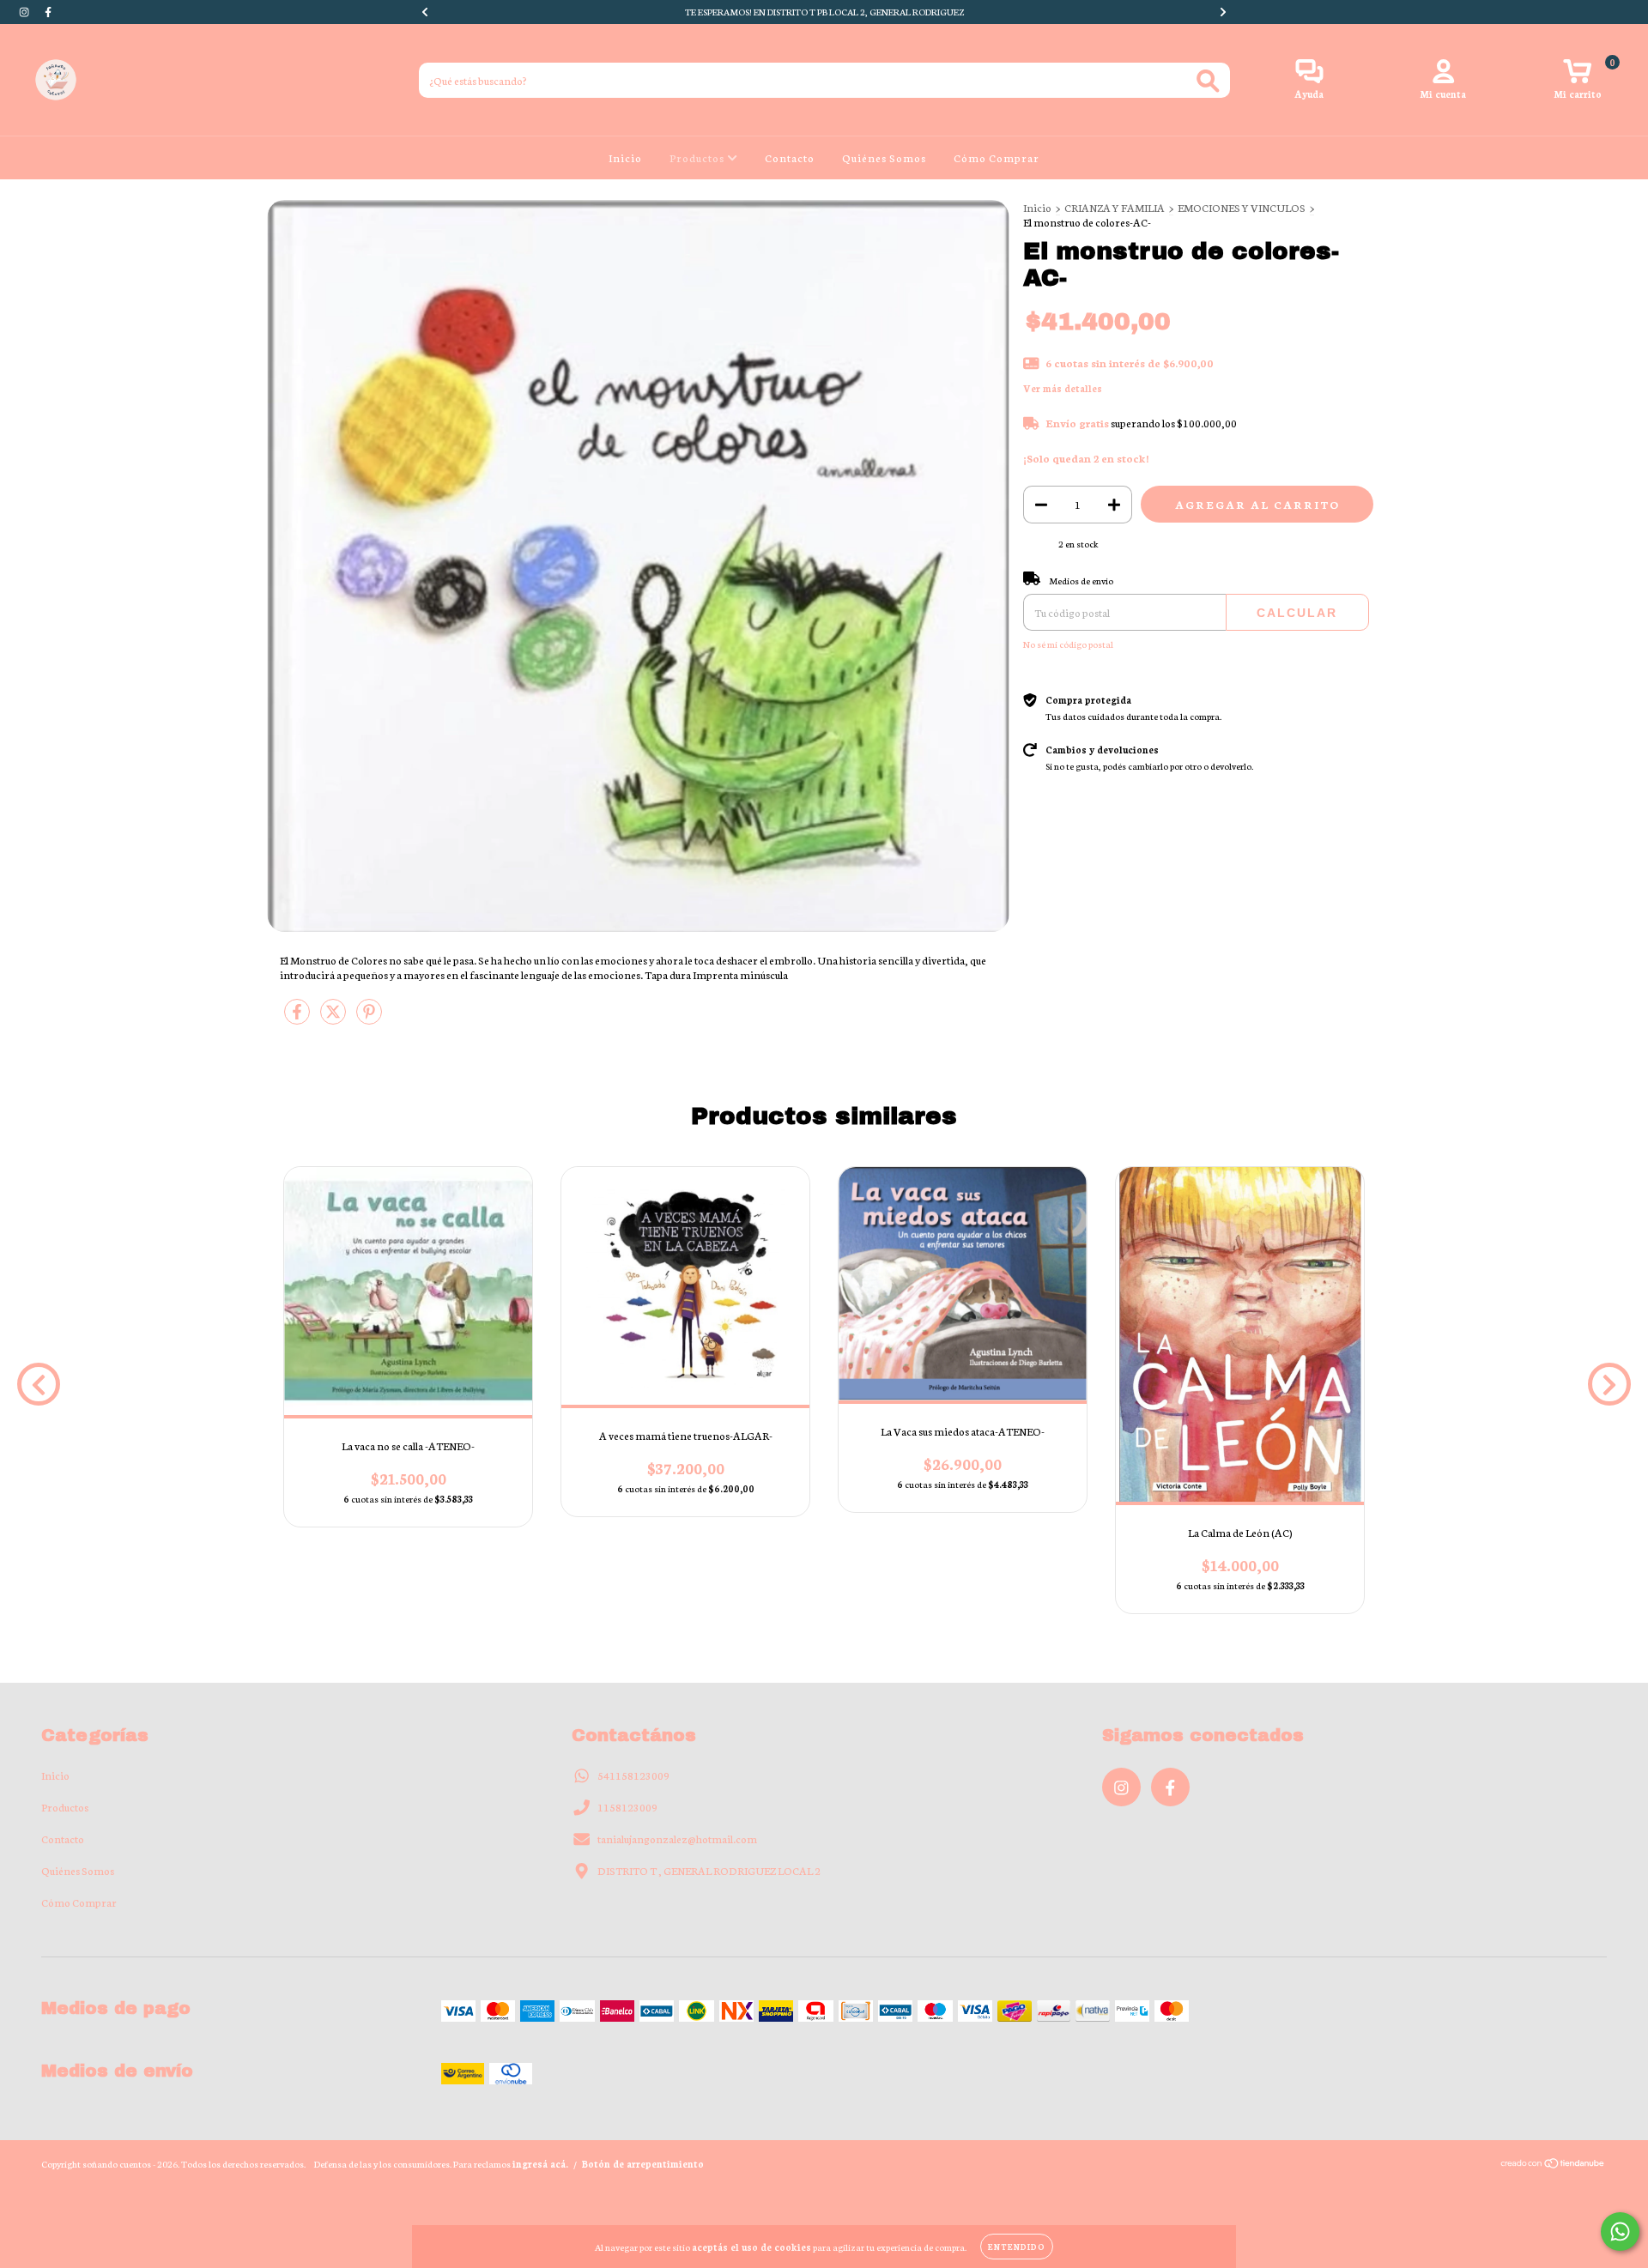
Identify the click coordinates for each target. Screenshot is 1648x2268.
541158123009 (633, 1775)
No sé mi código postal (1068, 644)
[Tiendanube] (1553, 2165)
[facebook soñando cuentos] (48, 12)
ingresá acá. (540, 2164)
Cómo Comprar (997, 157)
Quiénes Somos (884, 157)
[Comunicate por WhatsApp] (1620, 2232)
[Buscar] (1208, 81)
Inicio (625, 157)
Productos (698, 157)
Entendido (1017, 2247)
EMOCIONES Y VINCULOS (1242, 207)
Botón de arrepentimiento (643, 2164)
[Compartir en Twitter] (334, 1018)
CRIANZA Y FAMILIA (1115, 207)
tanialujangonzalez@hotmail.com (677, 1839)
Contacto (790, 157)
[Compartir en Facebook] (298, 1018)
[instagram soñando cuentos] (25, 12)
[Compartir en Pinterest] (369, 1018)
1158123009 (627, 1807)
